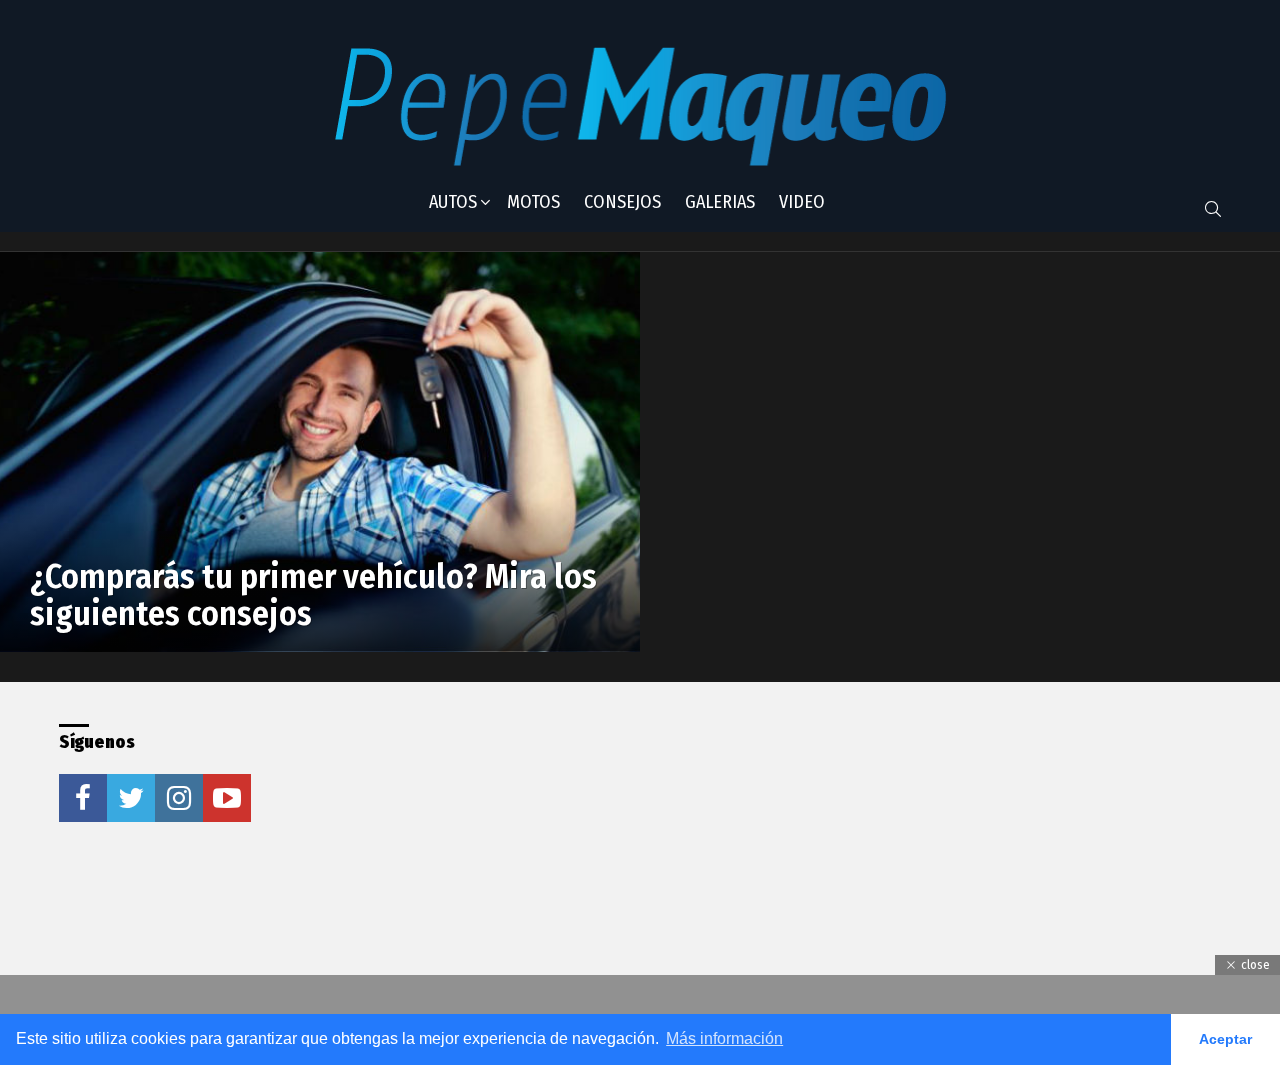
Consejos (622, 202)
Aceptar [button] (1225, 1039)
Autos (453, 202)
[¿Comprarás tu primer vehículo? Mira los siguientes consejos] (320, 452)
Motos (533, 202)
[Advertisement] (603, 849)
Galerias (720, 202)
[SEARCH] (1213, 209)
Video (802, 202)
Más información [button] (724, 1038)
